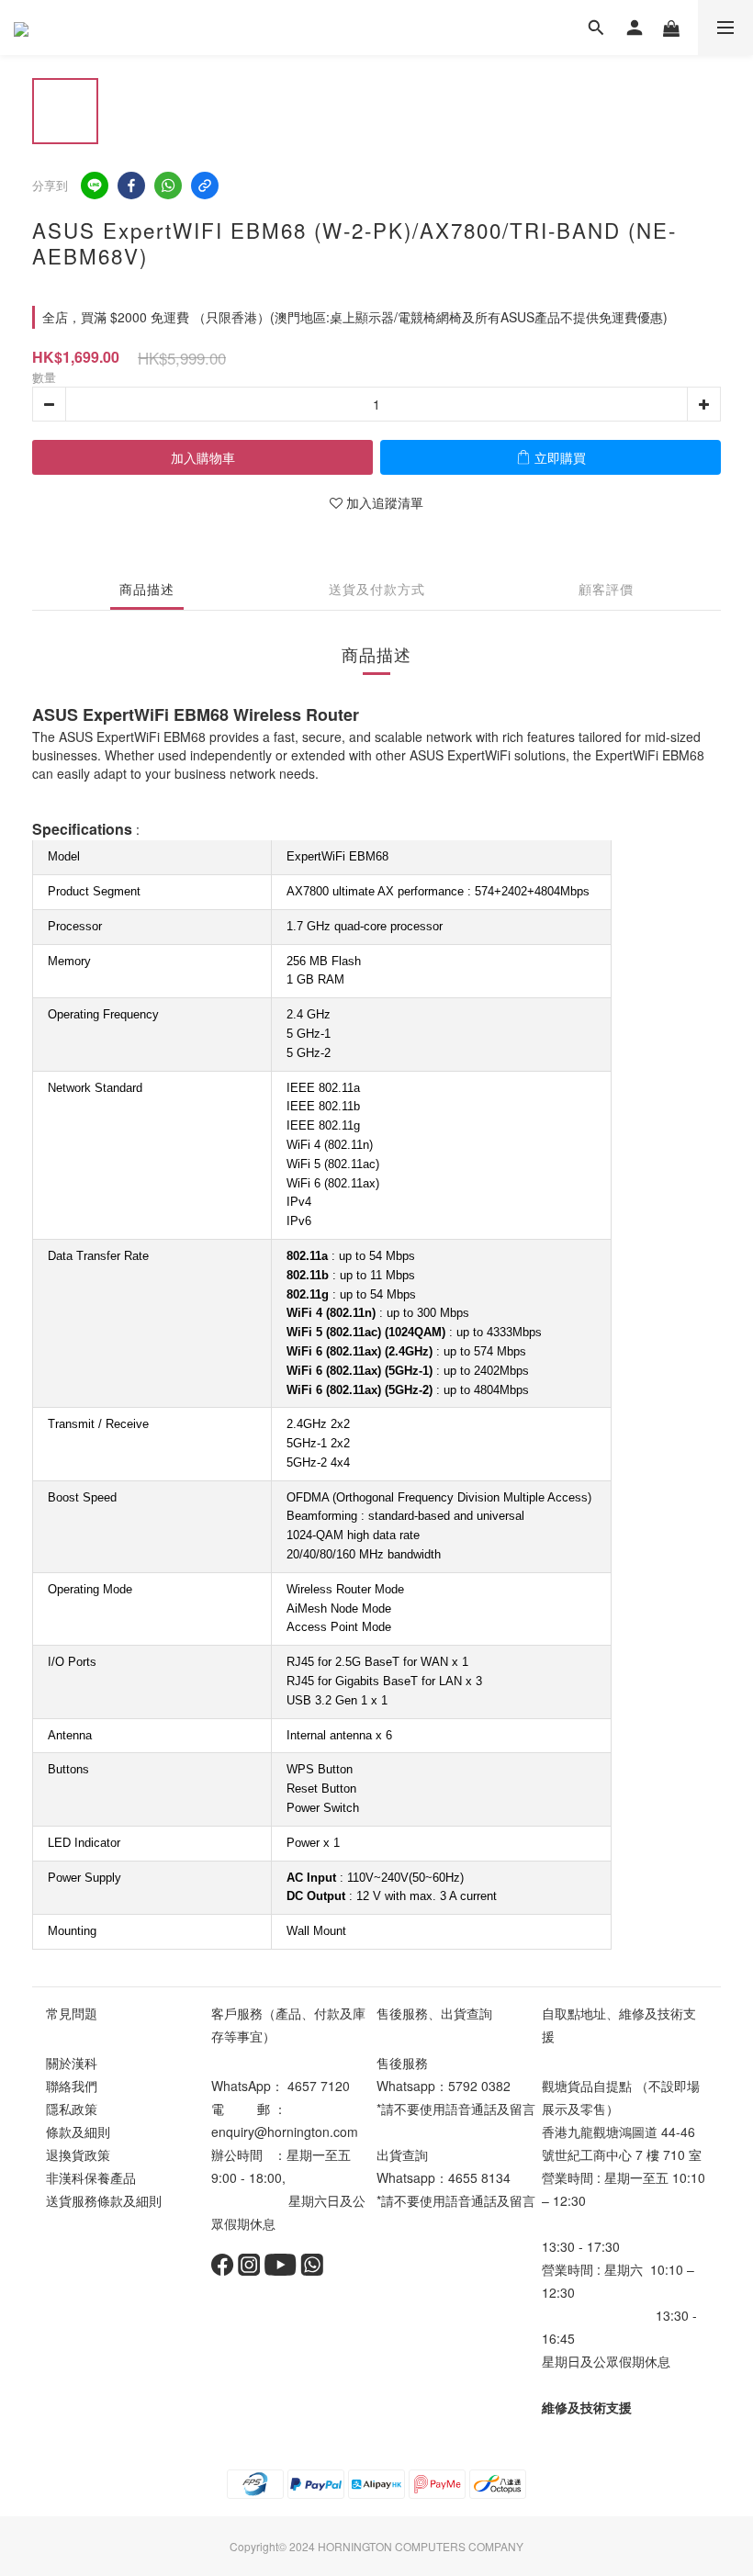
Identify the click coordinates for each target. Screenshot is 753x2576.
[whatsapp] (168, 186)
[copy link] (205, 186)
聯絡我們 (72, 2086)
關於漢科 (72, 2063)
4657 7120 (319, 2086)
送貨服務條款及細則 (104, 2200)
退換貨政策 (78, 2154)
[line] (95, 186)
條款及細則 (78, 2132)
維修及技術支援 (587, 2407)
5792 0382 (479, 2086)
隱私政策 (72, 2109)
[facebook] (131, 186)
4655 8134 (479, 2177)
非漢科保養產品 (91, 2177)
